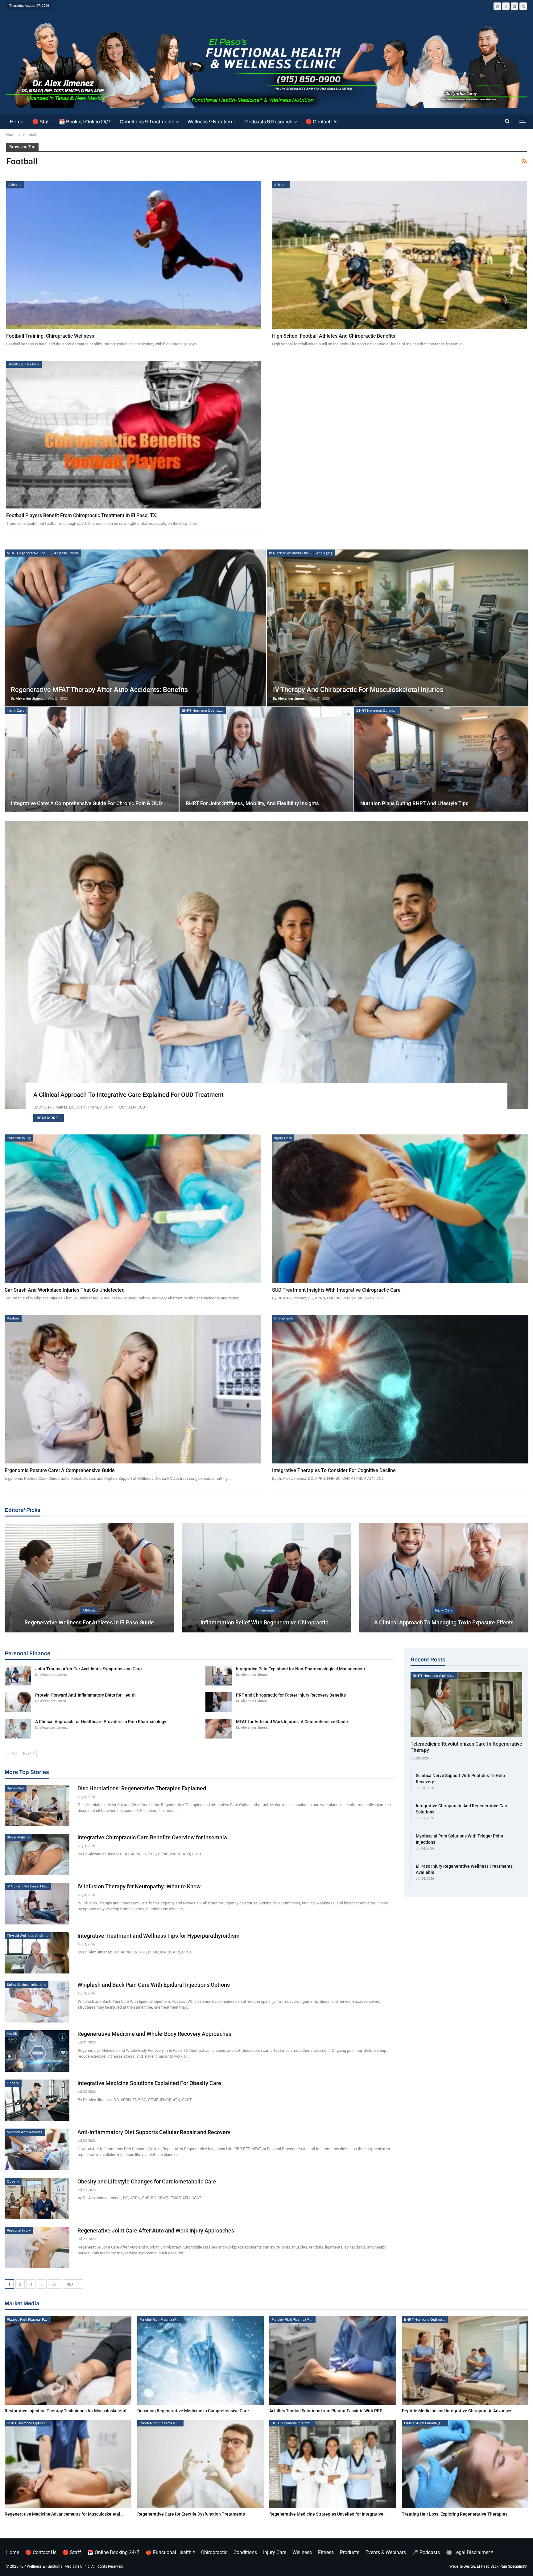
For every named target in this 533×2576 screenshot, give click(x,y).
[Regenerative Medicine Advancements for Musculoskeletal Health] (68, 2464)
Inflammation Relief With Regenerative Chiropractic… (266, 1622)
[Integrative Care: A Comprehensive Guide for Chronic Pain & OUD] (92, 759)
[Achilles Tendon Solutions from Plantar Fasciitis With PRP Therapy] (333, 2360)
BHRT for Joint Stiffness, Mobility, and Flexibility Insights (252, 803)
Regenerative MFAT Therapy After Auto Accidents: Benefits (99, 690)
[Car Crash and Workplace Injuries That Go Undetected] (133, 1209)
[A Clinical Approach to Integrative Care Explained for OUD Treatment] (266, 965)
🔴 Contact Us (322, 122)
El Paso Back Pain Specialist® (502, 2566)
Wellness (302, 2552)
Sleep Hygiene (18, 1837)
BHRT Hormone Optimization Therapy (204, 710)
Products (350, 2552)
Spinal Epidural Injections (27, 1985)
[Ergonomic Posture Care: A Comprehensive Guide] (133, 1389)
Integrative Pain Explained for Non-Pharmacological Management (301, 1669)
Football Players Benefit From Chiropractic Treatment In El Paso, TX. (82, 515)
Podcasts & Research (269, 122)
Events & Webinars (386, 2552)
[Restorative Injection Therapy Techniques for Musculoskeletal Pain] (68, 2360)
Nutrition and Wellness (25, 2132)
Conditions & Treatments (147, 122)
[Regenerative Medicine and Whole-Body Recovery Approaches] (37, 2051)
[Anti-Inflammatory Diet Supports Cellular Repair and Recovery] (37, 2149)
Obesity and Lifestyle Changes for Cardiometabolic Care (147, 2181)
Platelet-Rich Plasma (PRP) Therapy (29, 2319)
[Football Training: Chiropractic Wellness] (134, 255)
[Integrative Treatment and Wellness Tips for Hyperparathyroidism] (37, 1953)
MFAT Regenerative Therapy (29, 553)
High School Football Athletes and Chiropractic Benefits (334, 336)
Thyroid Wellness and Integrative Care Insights (29, 1936)
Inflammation (266, 1610)
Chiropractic (284, 1318)
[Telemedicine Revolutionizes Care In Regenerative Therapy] (466, 1705)
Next (72, 2284)
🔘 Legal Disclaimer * (470, 2552)
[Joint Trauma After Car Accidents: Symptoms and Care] (18, 1676)
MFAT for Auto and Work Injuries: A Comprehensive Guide (292, 1722)
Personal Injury (19, 1138)
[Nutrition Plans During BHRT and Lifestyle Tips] (441, 759)
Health (12, 2034)
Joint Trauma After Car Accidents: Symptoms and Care (89, 1669)
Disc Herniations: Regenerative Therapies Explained (142, 1788)
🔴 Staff (41, 122)
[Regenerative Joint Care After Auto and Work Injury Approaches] (37, 2248)
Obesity (13, 2083)
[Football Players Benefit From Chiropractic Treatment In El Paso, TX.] (134, 435)
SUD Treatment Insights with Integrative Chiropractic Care (336, 1290)
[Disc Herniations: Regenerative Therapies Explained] (37, 1805)
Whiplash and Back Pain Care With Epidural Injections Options (154, 1985)
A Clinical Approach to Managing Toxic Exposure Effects (444, 1622)
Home (17, 122)
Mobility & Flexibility (24, 364)
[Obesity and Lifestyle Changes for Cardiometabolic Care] (37, 2199)
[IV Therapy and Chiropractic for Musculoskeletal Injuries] (398, 628)
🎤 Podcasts (426, 2552)
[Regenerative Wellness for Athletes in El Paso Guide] (89, 1578)
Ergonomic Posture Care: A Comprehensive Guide (60, 1470)
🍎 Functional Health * (170, 2552)
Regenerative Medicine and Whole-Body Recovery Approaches (154, 2034)
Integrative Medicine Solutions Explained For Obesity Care (149, 2083)
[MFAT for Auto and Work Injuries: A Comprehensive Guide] (219, 1729)
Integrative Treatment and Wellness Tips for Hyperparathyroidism (159, 1936)
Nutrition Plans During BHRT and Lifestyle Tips (414, 803)
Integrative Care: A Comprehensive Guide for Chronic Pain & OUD (86, 803)
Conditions (245, 2552)
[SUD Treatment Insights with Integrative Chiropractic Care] (400, 1209)
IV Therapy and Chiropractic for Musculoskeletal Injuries (358, 690)
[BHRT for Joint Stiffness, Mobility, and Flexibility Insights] (266, 759)
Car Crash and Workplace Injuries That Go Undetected (65, 1290)
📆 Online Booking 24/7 (113, 2552)
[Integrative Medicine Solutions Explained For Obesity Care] (37, 2100)
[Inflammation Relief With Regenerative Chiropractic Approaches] (266, 1578)
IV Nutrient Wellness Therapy (291, 553)
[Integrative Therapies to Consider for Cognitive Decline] (400, 1389)
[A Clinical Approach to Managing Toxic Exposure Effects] (444, 1578)
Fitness (326, 2552)
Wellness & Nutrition (210, 122)
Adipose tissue (66, 553)
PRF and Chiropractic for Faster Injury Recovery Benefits (291, 1695)
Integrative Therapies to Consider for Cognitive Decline (334, 1470)
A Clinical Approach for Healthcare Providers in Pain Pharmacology (101, 1722)
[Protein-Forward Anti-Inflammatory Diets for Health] (18, 1702)
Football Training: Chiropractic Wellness (50, 336)
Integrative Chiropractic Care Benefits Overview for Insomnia (152, 1837)
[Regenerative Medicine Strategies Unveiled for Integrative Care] (333, 2464)
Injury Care (16, 710)
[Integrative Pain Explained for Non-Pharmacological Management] (219, 1676)
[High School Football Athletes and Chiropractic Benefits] (399, 255)
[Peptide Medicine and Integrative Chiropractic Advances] (465, 2360)
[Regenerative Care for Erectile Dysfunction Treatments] (201, 2464)
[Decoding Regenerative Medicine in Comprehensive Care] (201, 2360)
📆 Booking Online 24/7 (85, 122)
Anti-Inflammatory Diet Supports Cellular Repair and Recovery (154, 2132)
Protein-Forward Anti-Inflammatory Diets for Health (85, 1695)
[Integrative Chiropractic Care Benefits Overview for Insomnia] (37, 1854)
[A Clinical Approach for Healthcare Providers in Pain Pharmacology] (18, 1729)
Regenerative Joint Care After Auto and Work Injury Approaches (156, 2230)
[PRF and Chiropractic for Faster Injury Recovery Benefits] (219, 1702)
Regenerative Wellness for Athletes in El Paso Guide (89, 1622)
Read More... (49, 1118)
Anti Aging (324, 553)
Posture (13, 1318)
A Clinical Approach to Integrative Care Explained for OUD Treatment (128, 1095)
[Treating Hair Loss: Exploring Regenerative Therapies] (465, 2464)
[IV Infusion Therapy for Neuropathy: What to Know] (37, 1903)
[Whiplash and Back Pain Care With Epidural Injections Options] (37, 2002)
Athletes (15, 185)
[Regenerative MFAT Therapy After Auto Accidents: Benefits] (135, 628)
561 (55, 2284)
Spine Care (16, 1788)
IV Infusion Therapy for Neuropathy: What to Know (139, 1886)
